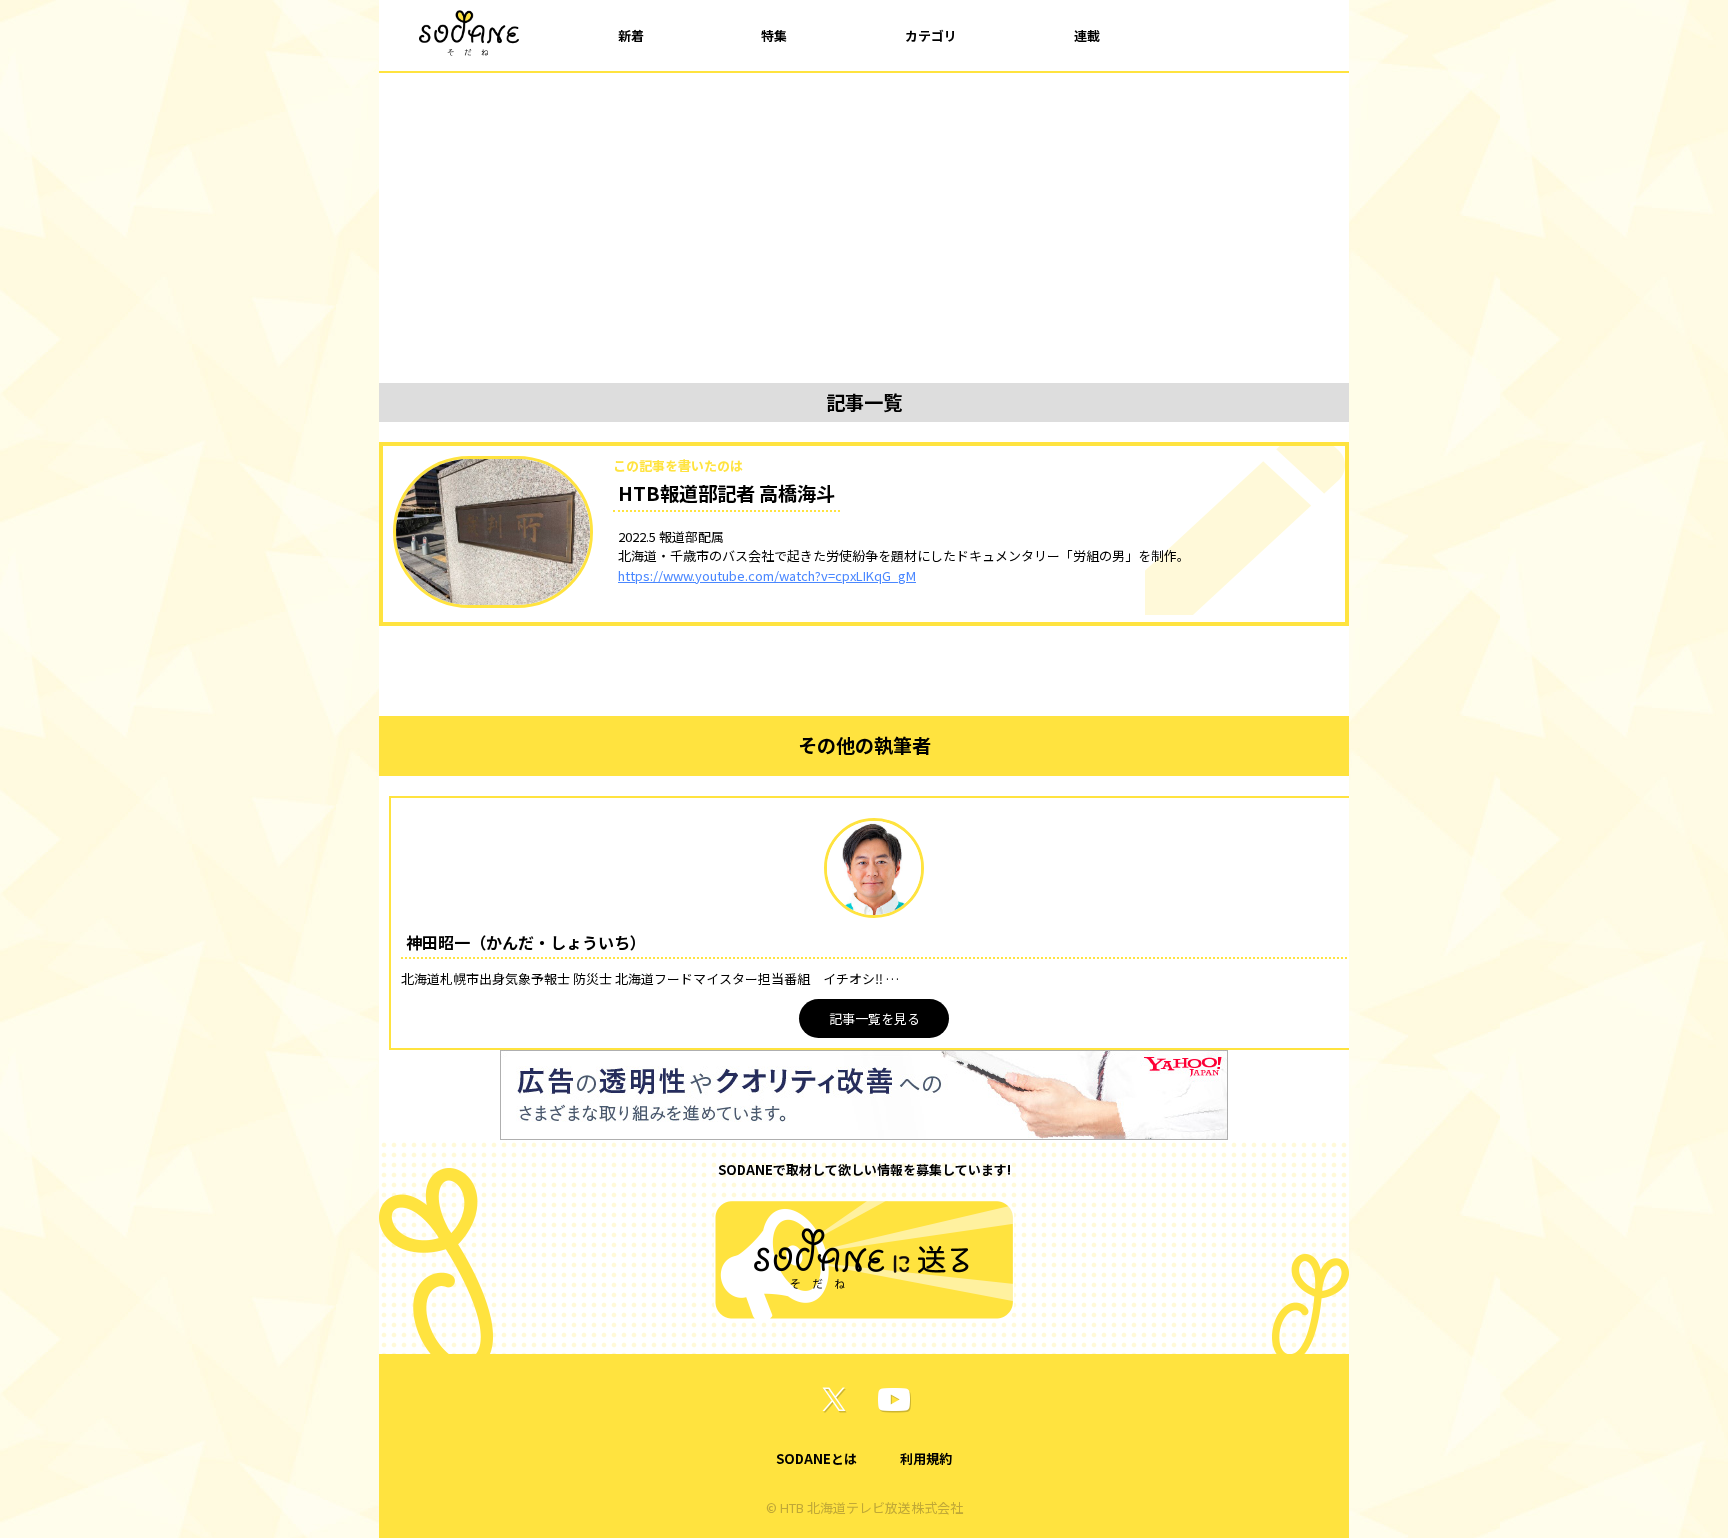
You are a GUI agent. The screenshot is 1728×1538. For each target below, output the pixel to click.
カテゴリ (931, 35)
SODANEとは (816, 1458)
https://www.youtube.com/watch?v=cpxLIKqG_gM (767, 575)
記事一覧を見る (874, 1018)
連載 (1087, 35)
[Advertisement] (864, 223)
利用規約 (926, 1458)
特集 (774, 35)
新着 (631, 35)
